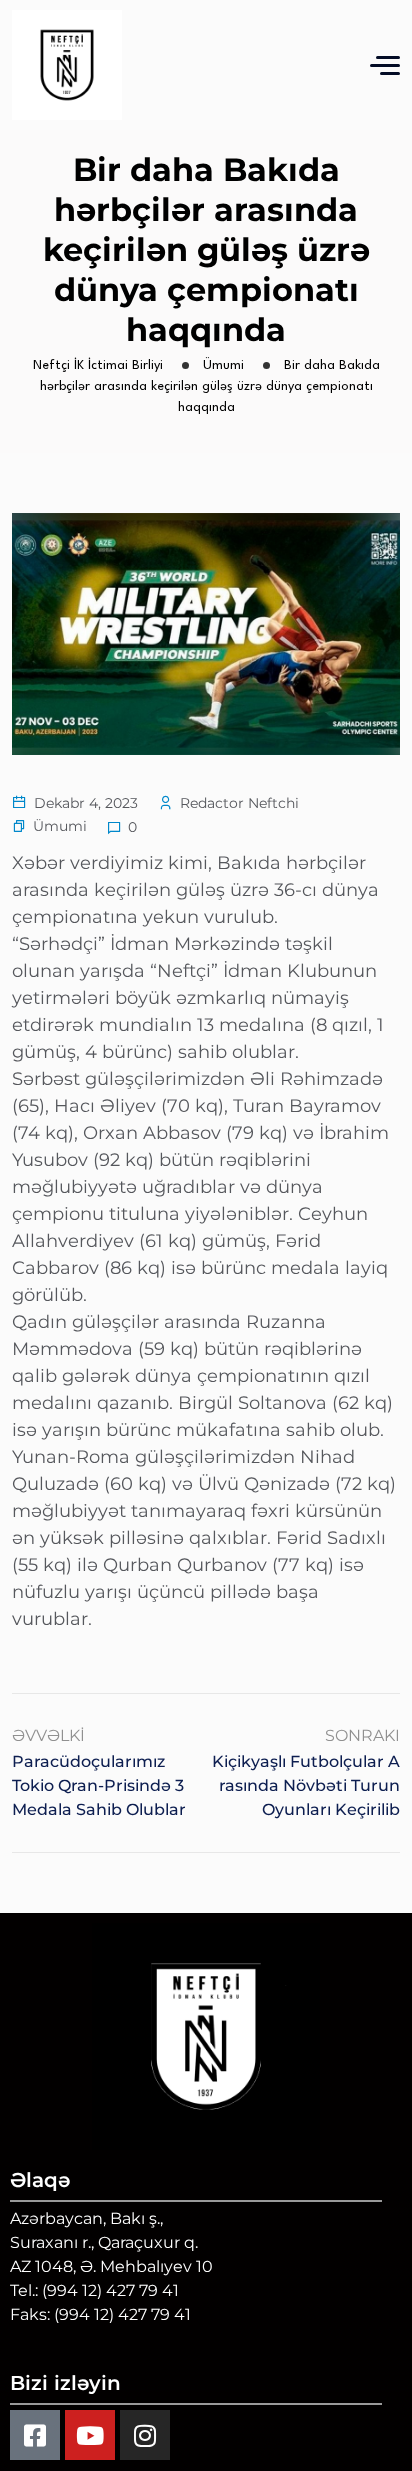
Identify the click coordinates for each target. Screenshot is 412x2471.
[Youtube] (90, 2435)
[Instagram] (145, 2435)
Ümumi (60, 826)
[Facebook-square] (35, 2435)
